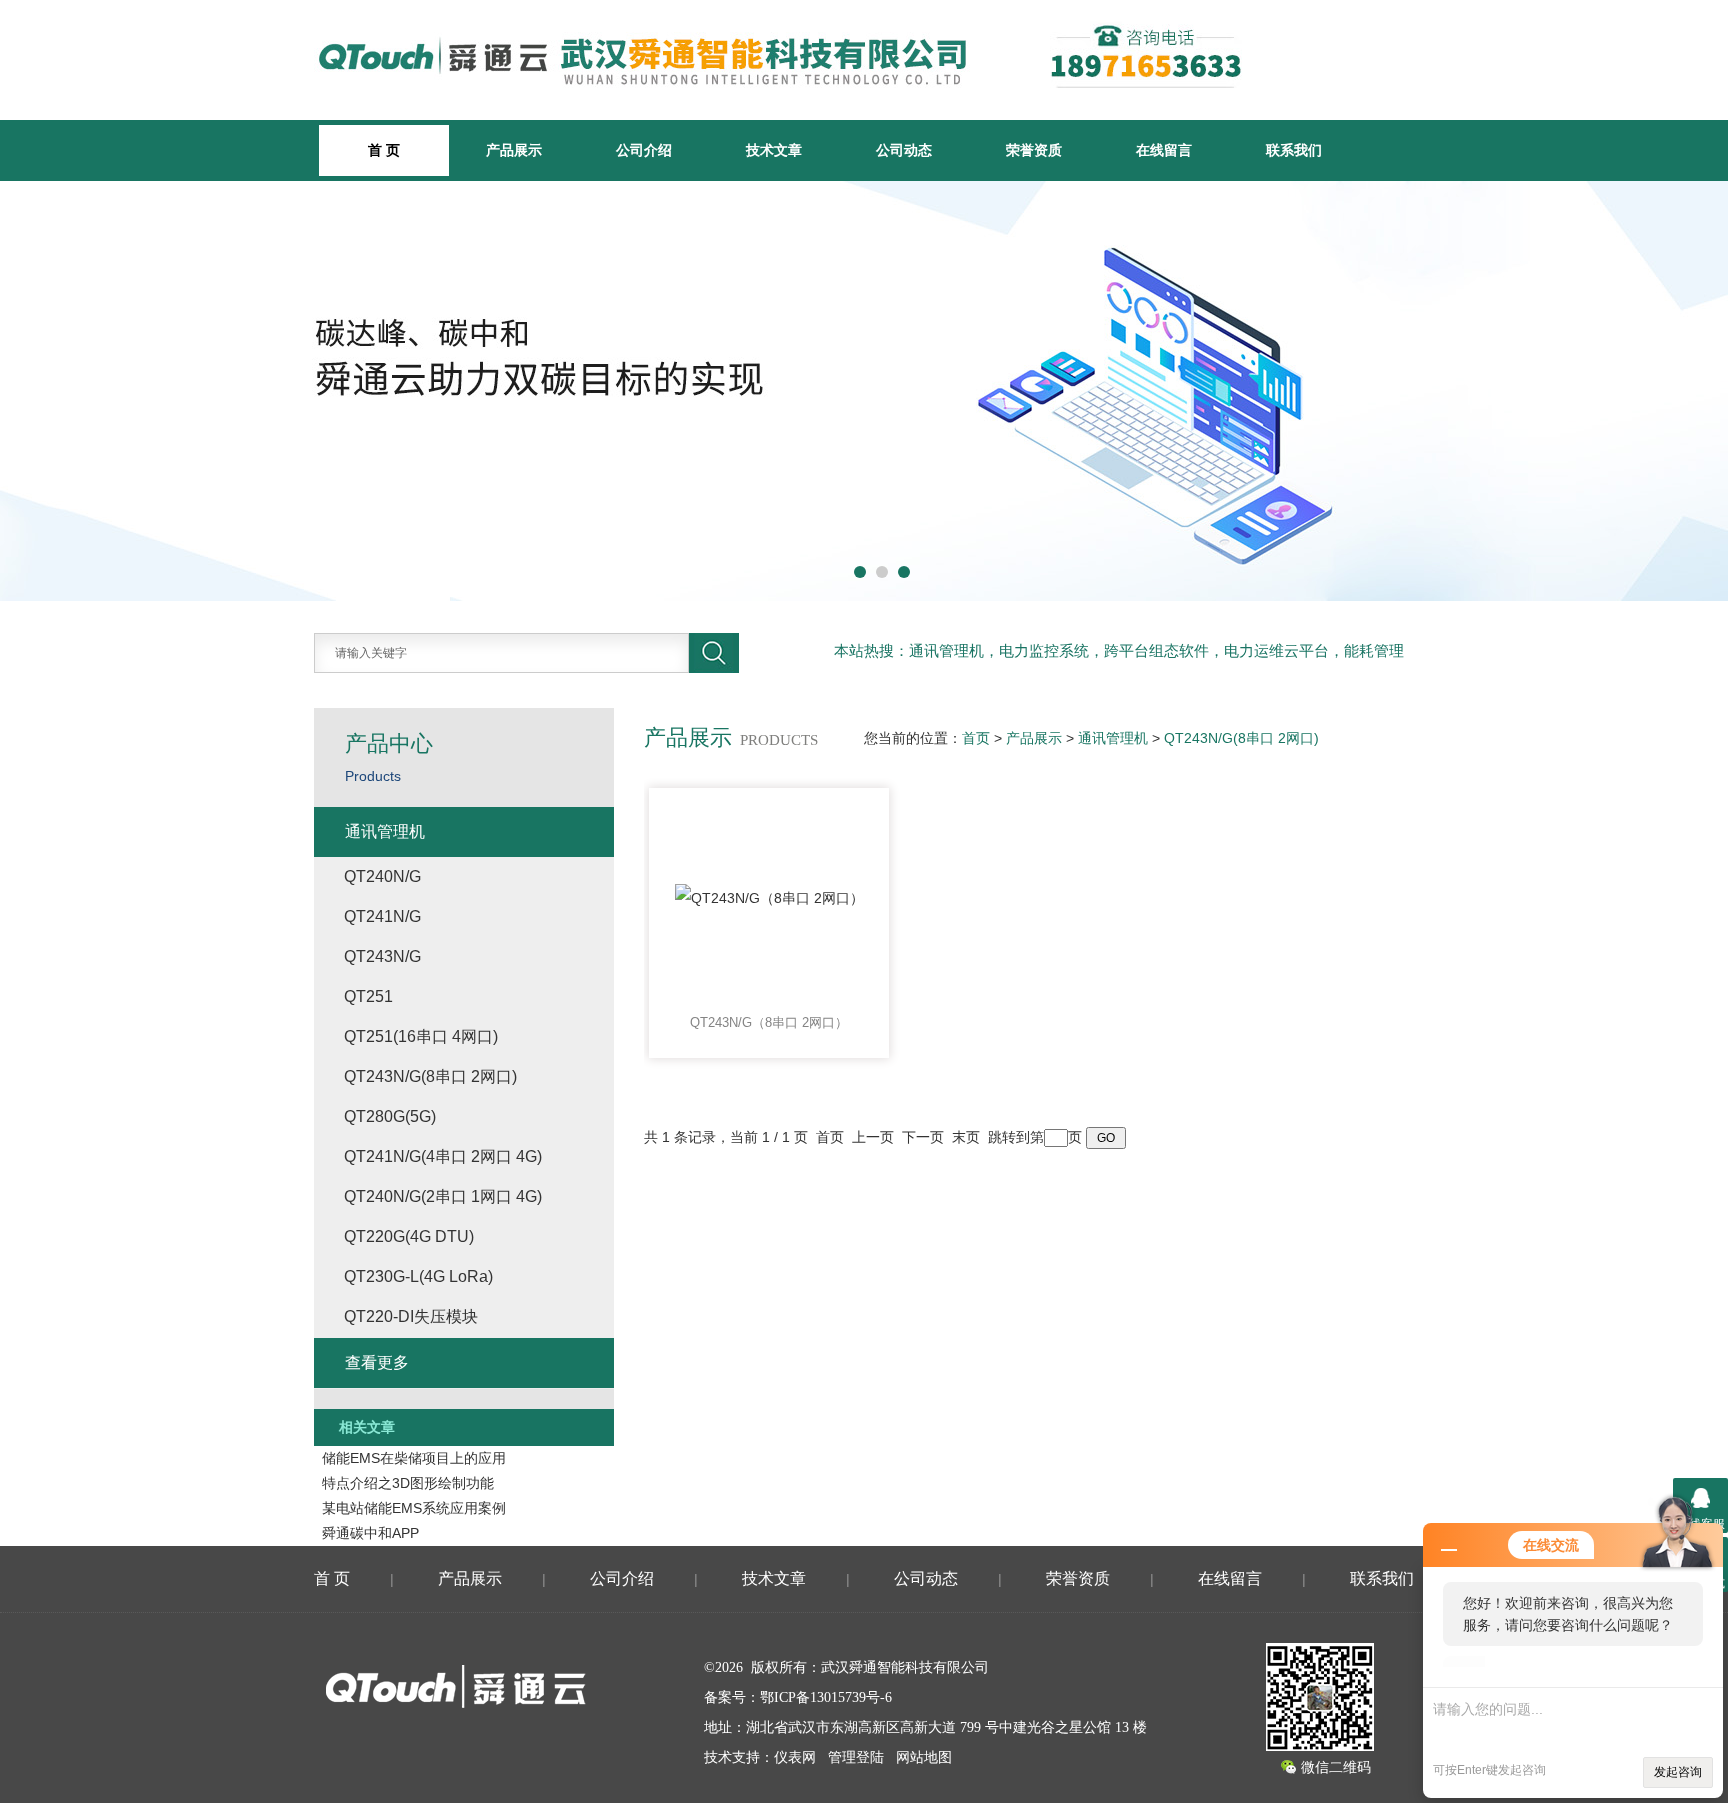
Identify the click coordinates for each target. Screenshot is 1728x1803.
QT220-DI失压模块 (411, 1316)
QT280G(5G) (390, 1116)
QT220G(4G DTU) (409, 1236)
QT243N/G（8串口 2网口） (769, 1022)
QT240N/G (382, 876)
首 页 (332, 1578)
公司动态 (904, 150)
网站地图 (924, 1757)
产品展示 (514, 150)
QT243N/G (382, 956)
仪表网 (795, 1757)
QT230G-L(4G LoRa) (418, 1276)
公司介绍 (644, 150)
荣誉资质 (1034, 150)
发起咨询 (1678, 1772)
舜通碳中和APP (370, 1533)
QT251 (368, 996)
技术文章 (774, 150)
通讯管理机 (1113, 738)
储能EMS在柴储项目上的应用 (414, 1458)
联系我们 (1294, 150)
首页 (976, 738)
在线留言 (1164, 150)
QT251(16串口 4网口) (421, 1036)
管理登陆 (856, 1757)
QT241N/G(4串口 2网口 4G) (443, 1156)
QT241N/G (382, 916)
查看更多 (377, 1362)
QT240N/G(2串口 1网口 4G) (443, 1196)
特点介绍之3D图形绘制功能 (408, 1483)
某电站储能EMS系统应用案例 (414, 1508)
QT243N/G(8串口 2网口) (1241, 738)
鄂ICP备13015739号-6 (826, 1697)
